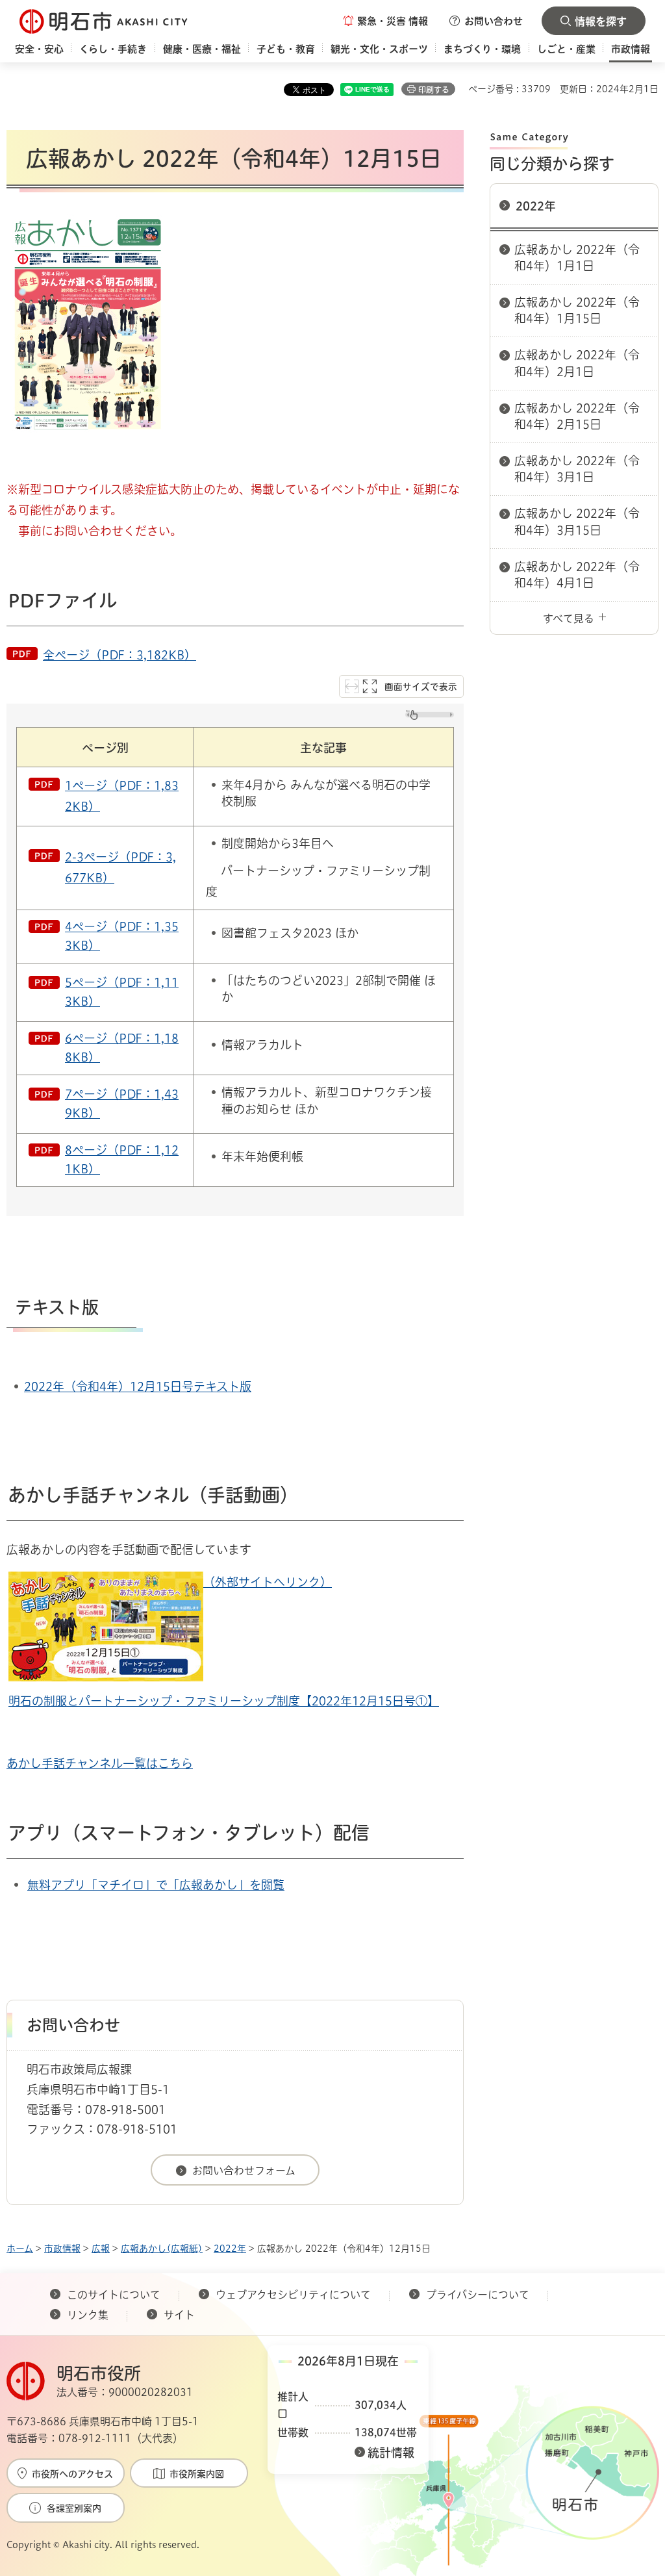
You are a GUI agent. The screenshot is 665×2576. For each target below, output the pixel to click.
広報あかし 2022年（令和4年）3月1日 (577, 469)
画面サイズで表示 (421, 687)
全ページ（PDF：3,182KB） (119, 655)
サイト (181, 2315)
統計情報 (391, 2453)
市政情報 (62, 2249)
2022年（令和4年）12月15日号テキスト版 (138, 1386)
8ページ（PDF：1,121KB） (122, 1159)
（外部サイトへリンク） (268, 1582)
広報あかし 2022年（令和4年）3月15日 (577, 521)
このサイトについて (114, 2295)
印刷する (434, 90)
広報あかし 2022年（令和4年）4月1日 (577, 575)
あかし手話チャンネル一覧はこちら (100, 1763)
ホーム (20, 2249)
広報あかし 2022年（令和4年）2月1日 (577, 363)
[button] (386, 21)
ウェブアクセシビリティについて (293, 2295)
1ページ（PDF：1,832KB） (122, 796)
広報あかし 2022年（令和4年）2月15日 (577, 416)
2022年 (536, 206)
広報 (101, 2249)
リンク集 (88, 2315)
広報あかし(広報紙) (162, 2249)
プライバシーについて (478, 2295)
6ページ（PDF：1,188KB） (122, 1048)
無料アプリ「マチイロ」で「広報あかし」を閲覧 (156, 1885)
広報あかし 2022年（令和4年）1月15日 (577, 310)
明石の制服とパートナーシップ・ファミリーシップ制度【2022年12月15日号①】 (224, 1701)
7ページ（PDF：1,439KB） (122, 1103)
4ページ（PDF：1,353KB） (122, 936)
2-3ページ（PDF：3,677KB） (120, 867)
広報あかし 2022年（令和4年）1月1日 (577, 258)
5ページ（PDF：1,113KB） (122, 992)
